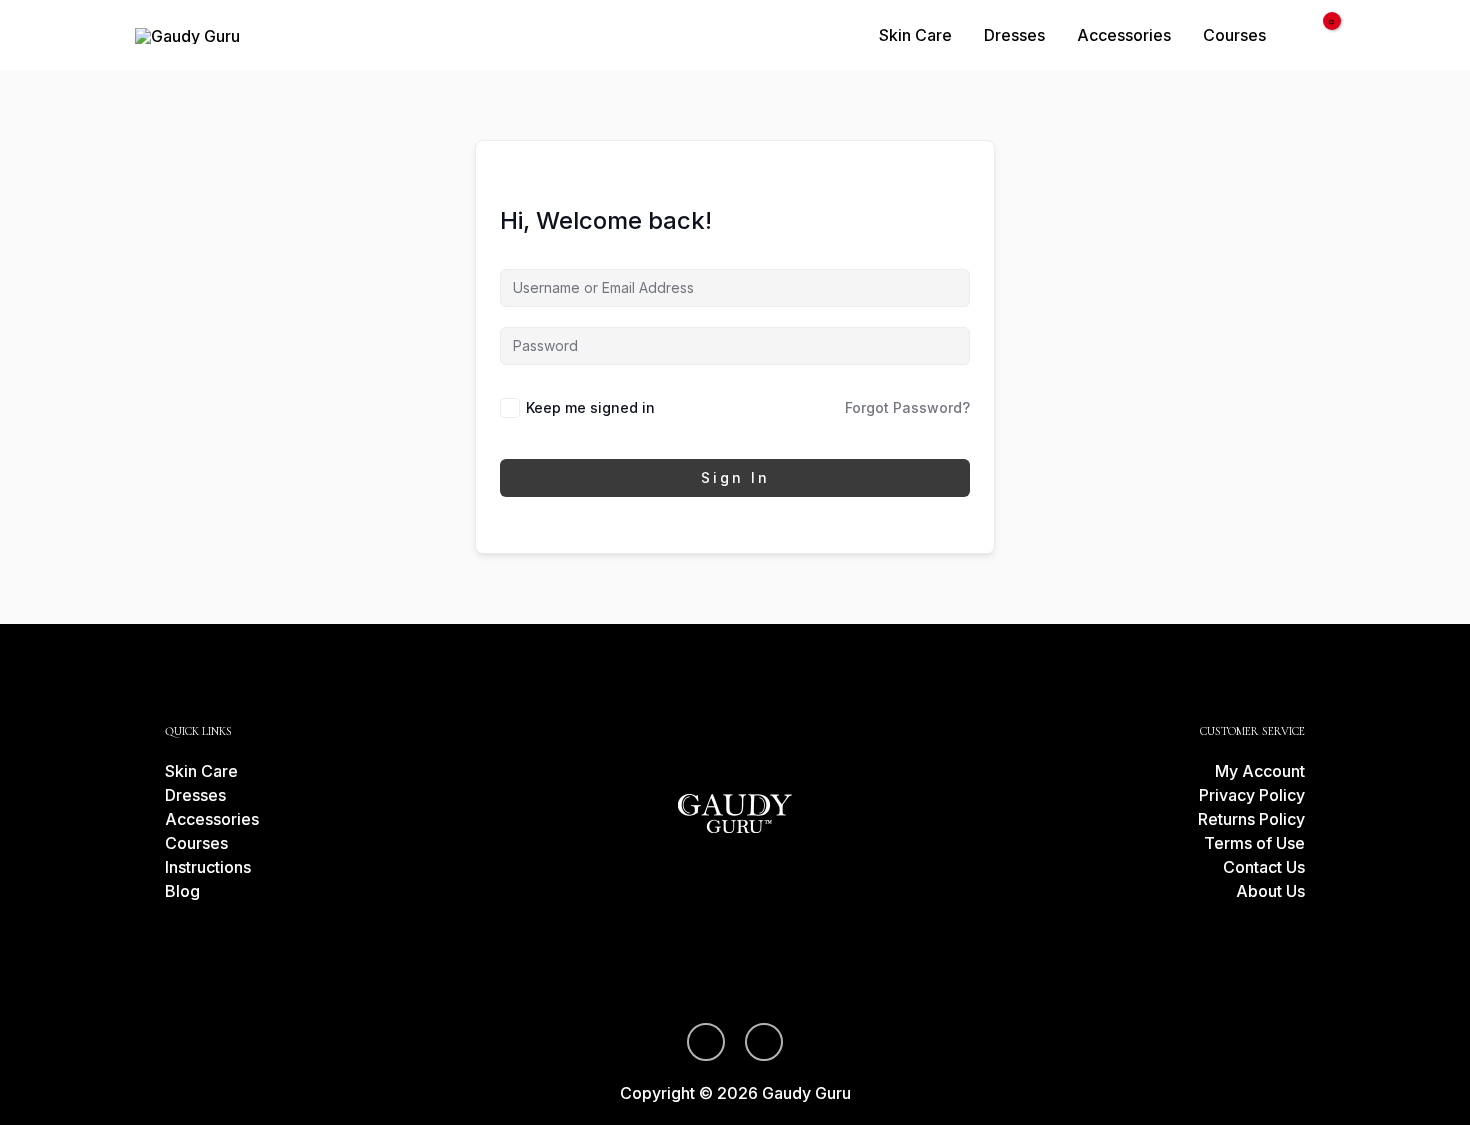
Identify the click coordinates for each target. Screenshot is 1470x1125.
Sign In (735, 477)
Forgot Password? (907, 407)
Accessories (1124, 35)
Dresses (1014, 35)
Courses (1234, 35)
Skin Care (915, 35)
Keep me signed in (590, 407)
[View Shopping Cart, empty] (1318, 35)
